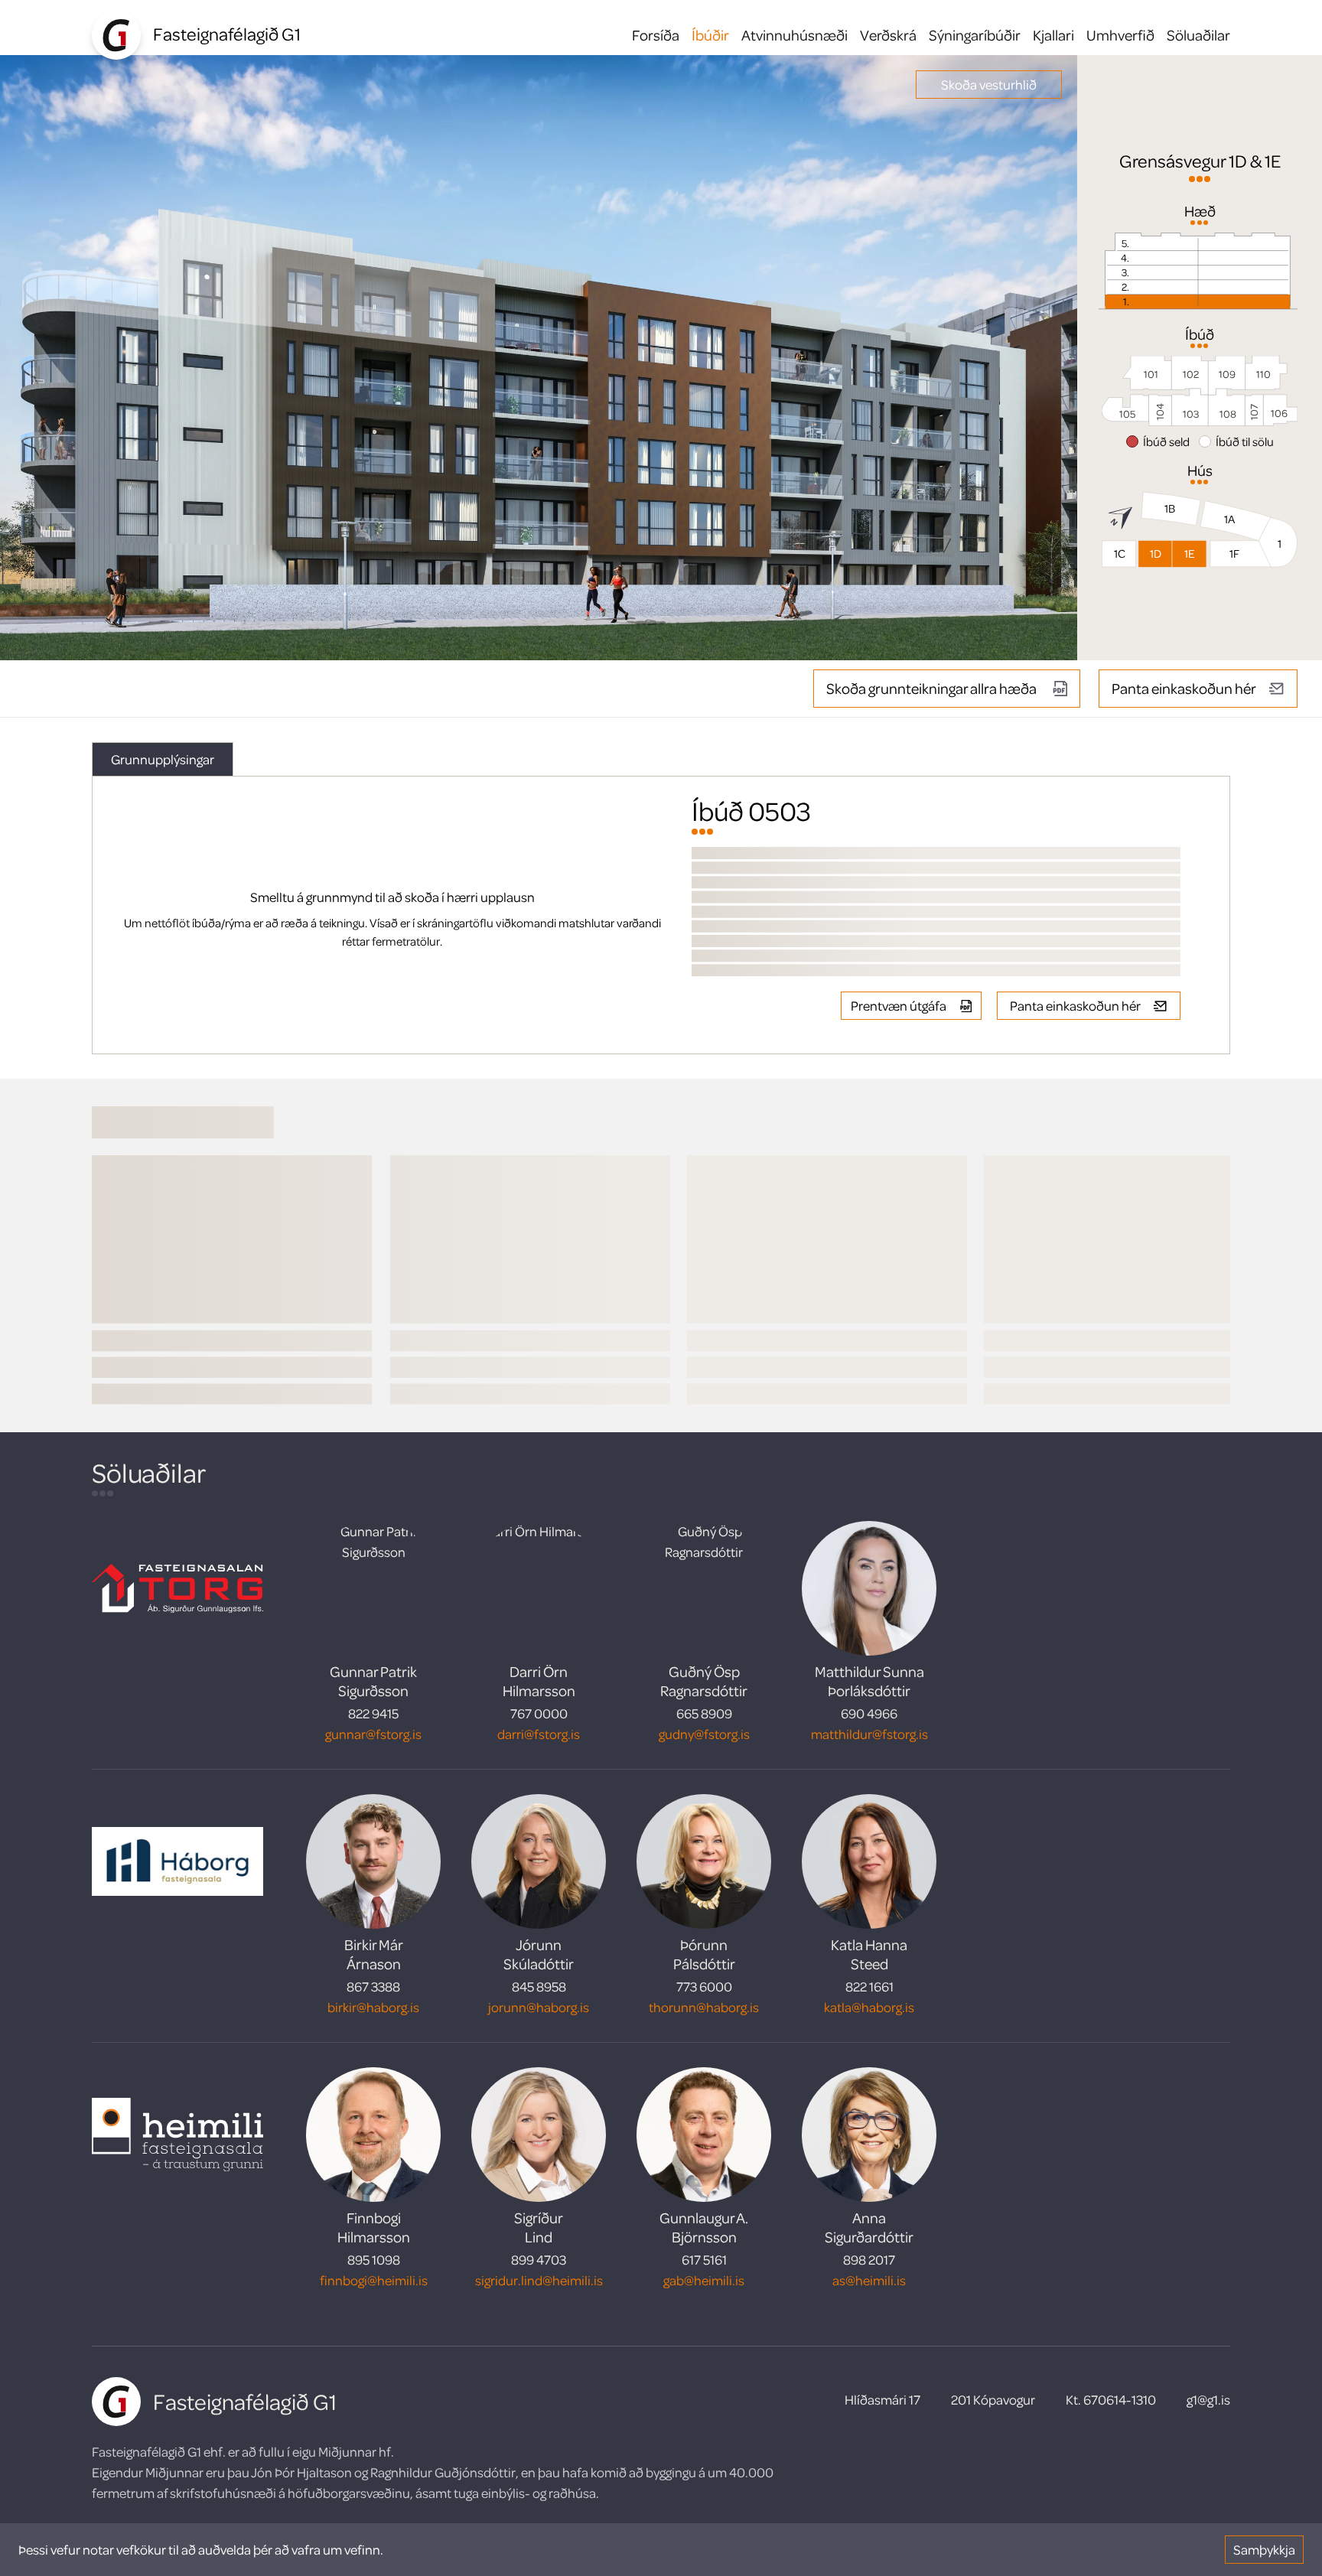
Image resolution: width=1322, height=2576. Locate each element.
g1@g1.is (1208, 2399)
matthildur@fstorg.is (869, 1734)
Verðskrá (888, 35)
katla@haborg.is (869, 2007)
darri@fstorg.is (539, 1734)
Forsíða (656, 35)
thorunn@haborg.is (704, 2007)
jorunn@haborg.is (539, 2007)
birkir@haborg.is (373, 2007)
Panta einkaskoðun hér (1184, 688)
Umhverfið (1120, 35)
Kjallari (1053, 35)
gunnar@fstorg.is (373, 1734)
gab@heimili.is (704, 2280)
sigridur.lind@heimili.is (539, 2280)
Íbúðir (710, 35)
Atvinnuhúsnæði (795, 35)
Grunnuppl (163, 759)
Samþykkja (1264, 2549)
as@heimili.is (869, 2280)
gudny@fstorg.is (704, 1734)
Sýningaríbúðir (975, 35)
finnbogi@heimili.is (374, 2280)
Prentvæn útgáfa (899, 1005)
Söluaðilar (1198, 35)
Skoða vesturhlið (989, 84)
